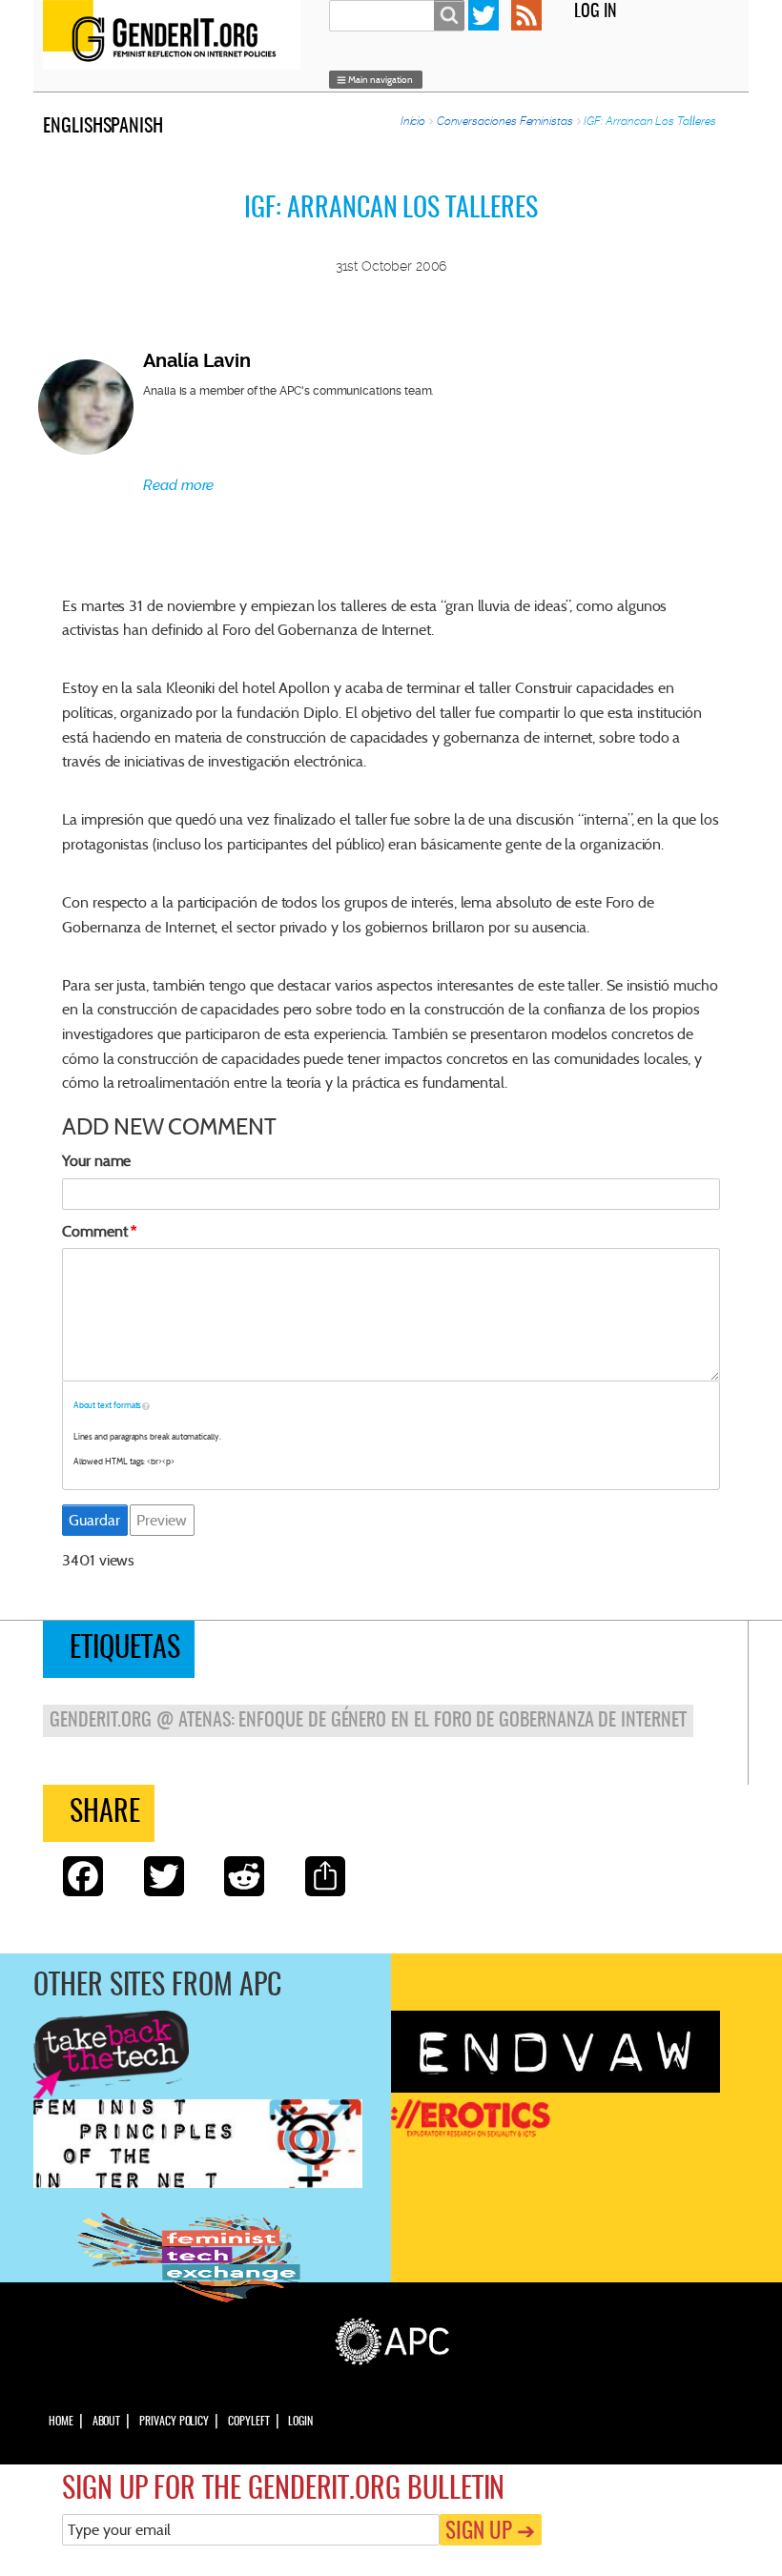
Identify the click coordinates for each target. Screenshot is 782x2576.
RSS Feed (526, 15)
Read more (178, 485)
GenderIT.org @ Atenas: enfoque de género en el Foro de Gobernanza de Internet (368, 1721)
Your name (96, 1161)
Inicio (413, 121)
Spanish (134, 127)
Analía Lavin (197, 361)
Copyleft (248, 2422)
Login (300, 2422)
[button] (376, 80)
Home (61, 2422)
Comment (95, 1231)
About (107, 2422)
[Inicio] (176, 35)
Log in (596, 12)
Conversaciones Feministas (505, 121)
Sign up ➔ (490, 2533)
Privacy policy (174, 2422)
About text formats (108, 1405)
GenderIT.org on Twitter (484, 15)
